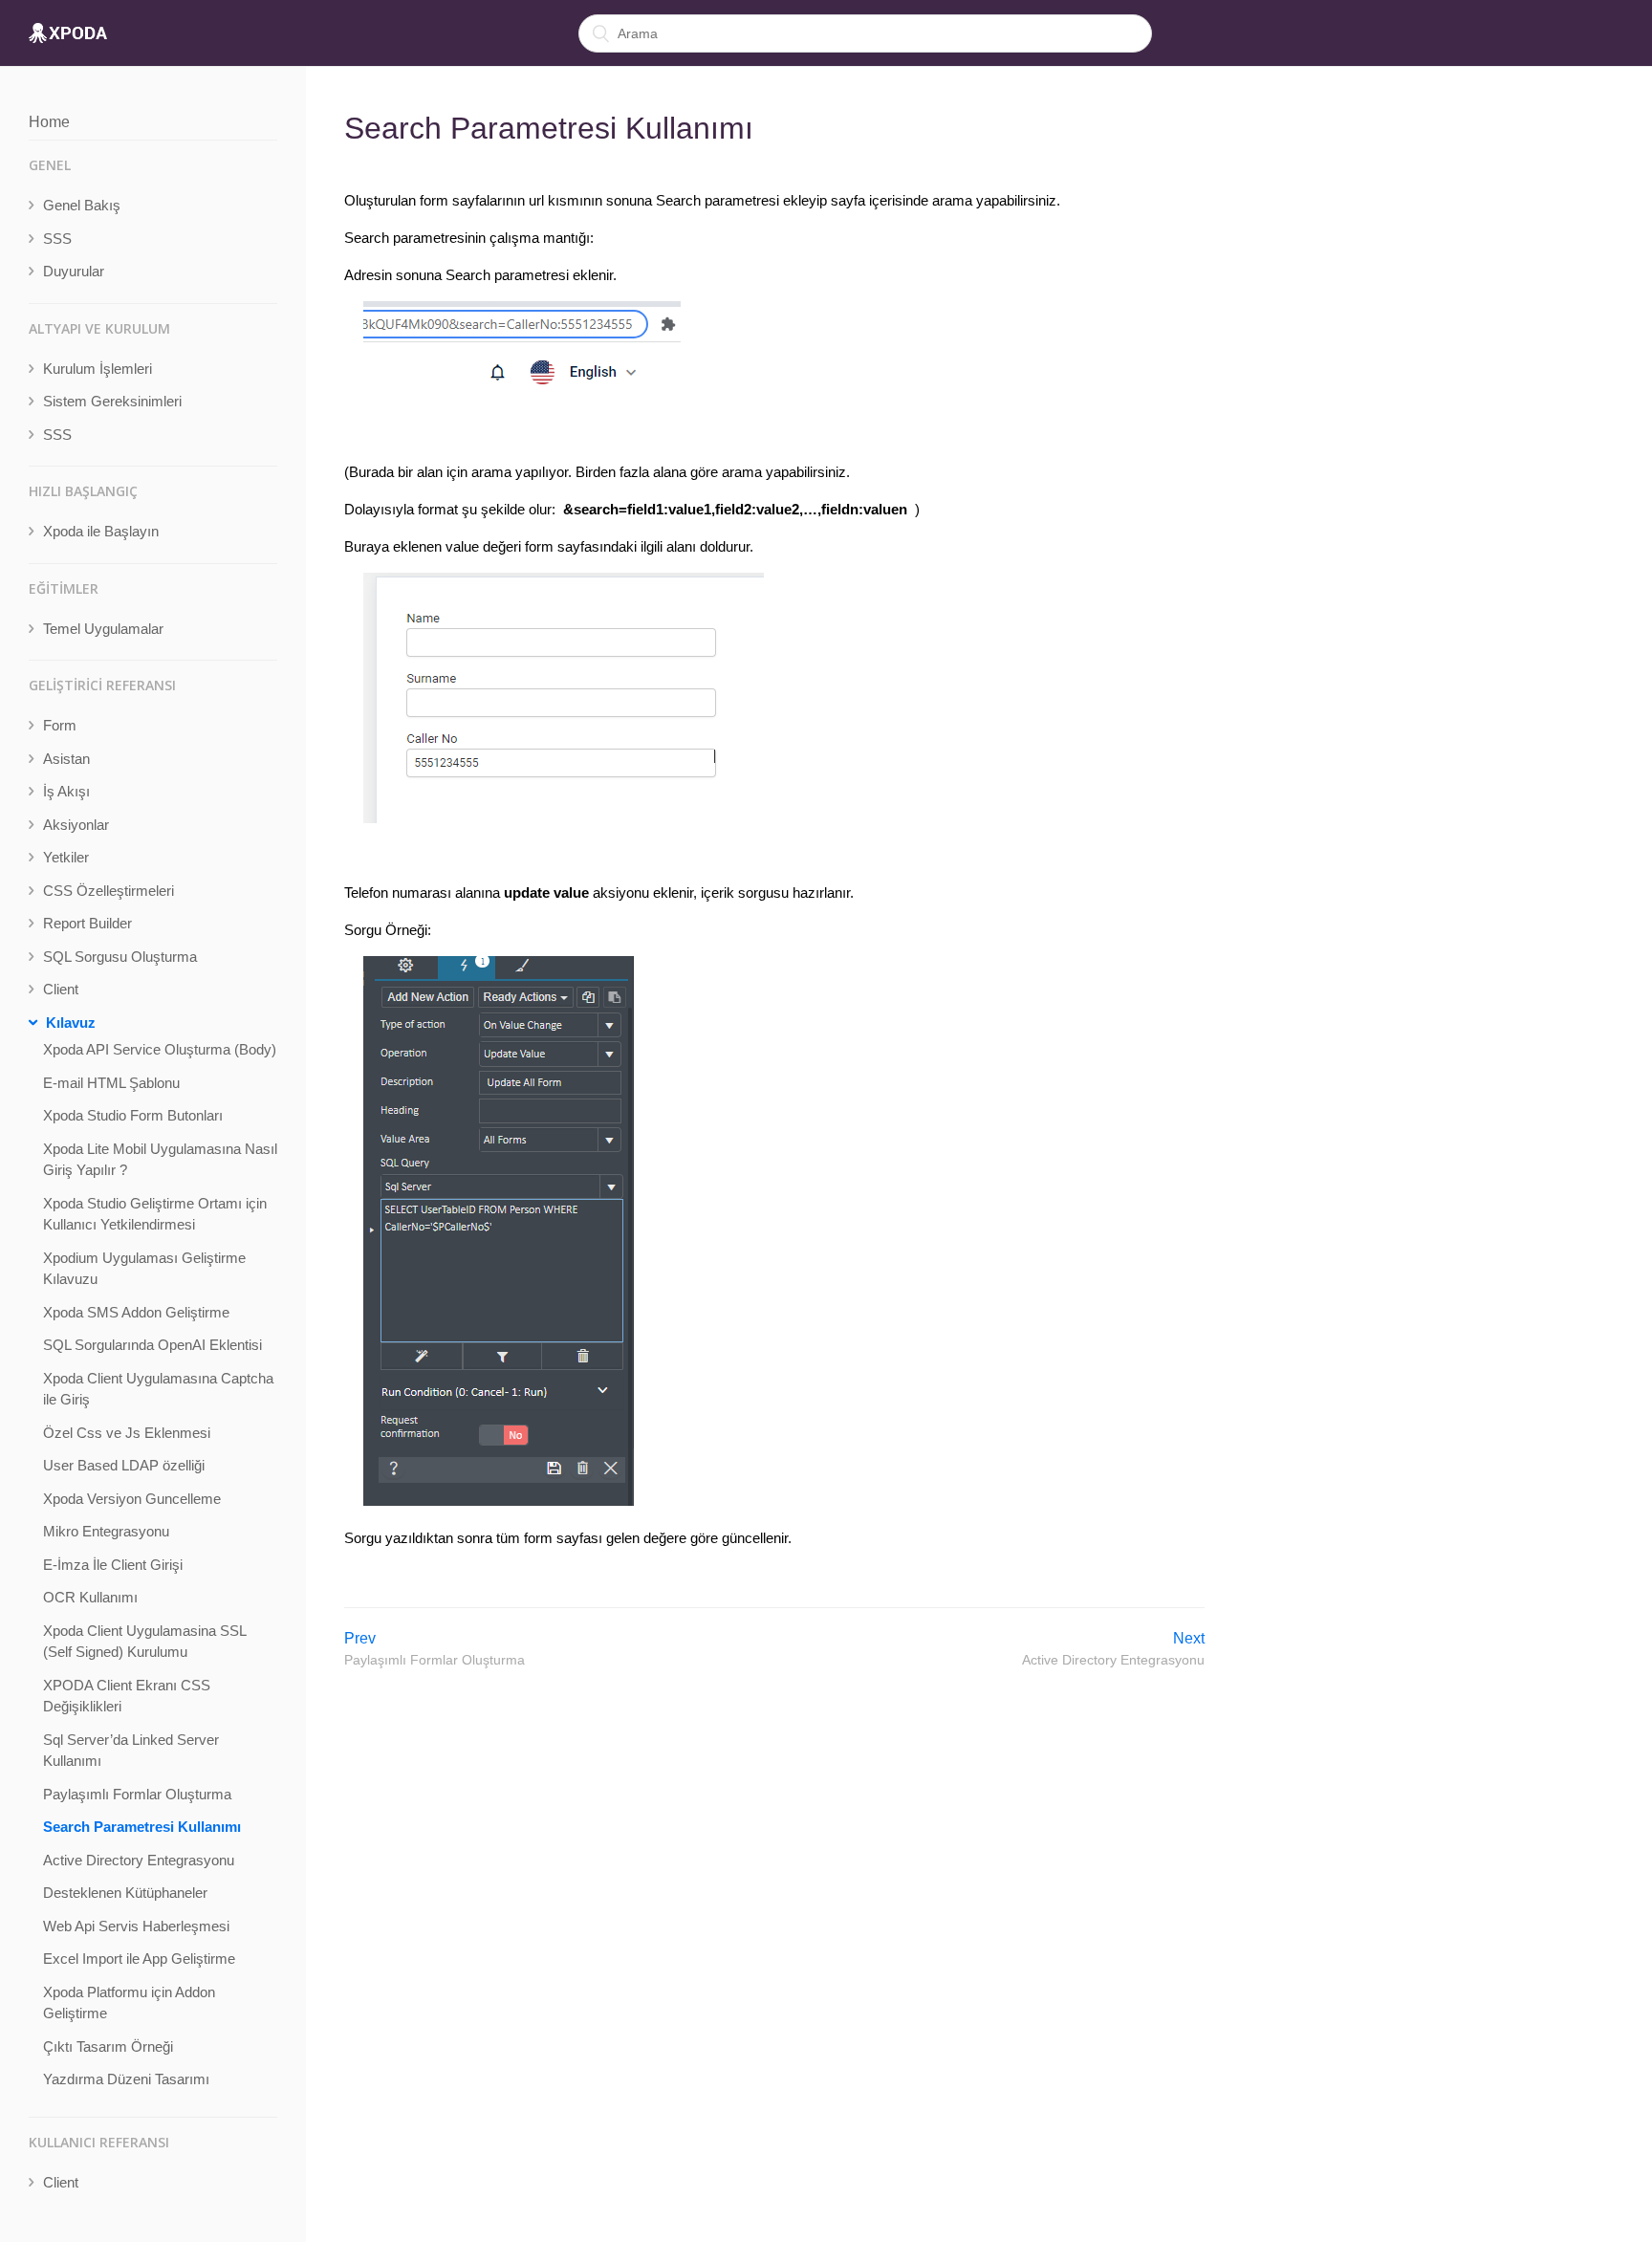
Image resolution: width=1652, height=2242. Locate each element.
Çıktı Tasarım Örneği (108, 2046)
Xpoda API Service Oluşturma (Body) (160, 1049)
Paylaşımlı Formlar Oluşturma (137, 1794)
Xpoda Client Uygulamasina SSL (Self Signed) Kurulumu (144, 1642)
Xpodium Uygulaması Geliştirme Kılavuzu (144, 1269)
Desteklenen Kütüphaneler (125, 1893)
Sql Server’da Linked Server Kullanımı (131, 1751)
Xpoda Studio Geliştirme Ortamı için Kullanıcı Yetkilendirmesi (155, 1214)
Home (49, 122)
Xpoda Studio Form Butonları (133, 1115)
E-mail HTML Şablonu (111, 1083)
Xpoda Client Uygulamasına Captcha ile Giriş (158, 1389)
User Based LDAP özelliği (124, 1465)
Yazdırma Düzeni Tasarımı (126, 2079)
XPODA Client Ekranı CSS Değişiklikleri (127, 1696)
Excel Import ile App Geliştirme (139, 1959)
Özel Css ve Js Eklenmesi (127, 1433)
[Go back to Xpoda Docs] (68, 33)
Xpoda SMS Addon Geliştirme (136, 1312)
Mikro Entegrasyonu (106, 1531)
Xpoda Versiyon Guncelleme (132, 1499)
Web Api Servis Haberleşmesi (136, 1926)
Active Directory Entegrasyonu (139, 1860)
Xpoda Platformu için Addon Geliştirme (129, 2003)
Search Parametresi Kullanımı (142, 1827)
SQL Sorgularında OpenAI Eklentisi (152, 1345)
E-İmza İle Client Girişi (113, 1565)
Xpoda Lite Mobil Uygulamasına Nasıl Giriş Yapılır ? (160, 1160)
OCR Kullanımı (90, 1597)
